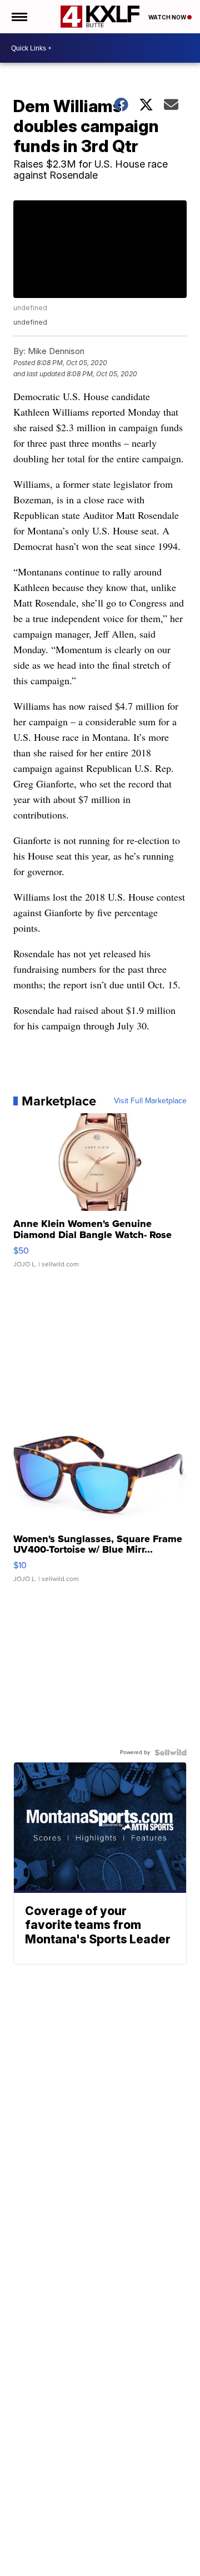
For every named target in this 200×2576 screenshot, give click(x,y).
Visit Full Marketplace (150, 1101)
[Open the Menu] (19, 17)
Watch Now (168, 17)
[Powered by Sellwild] (171, 1752)
